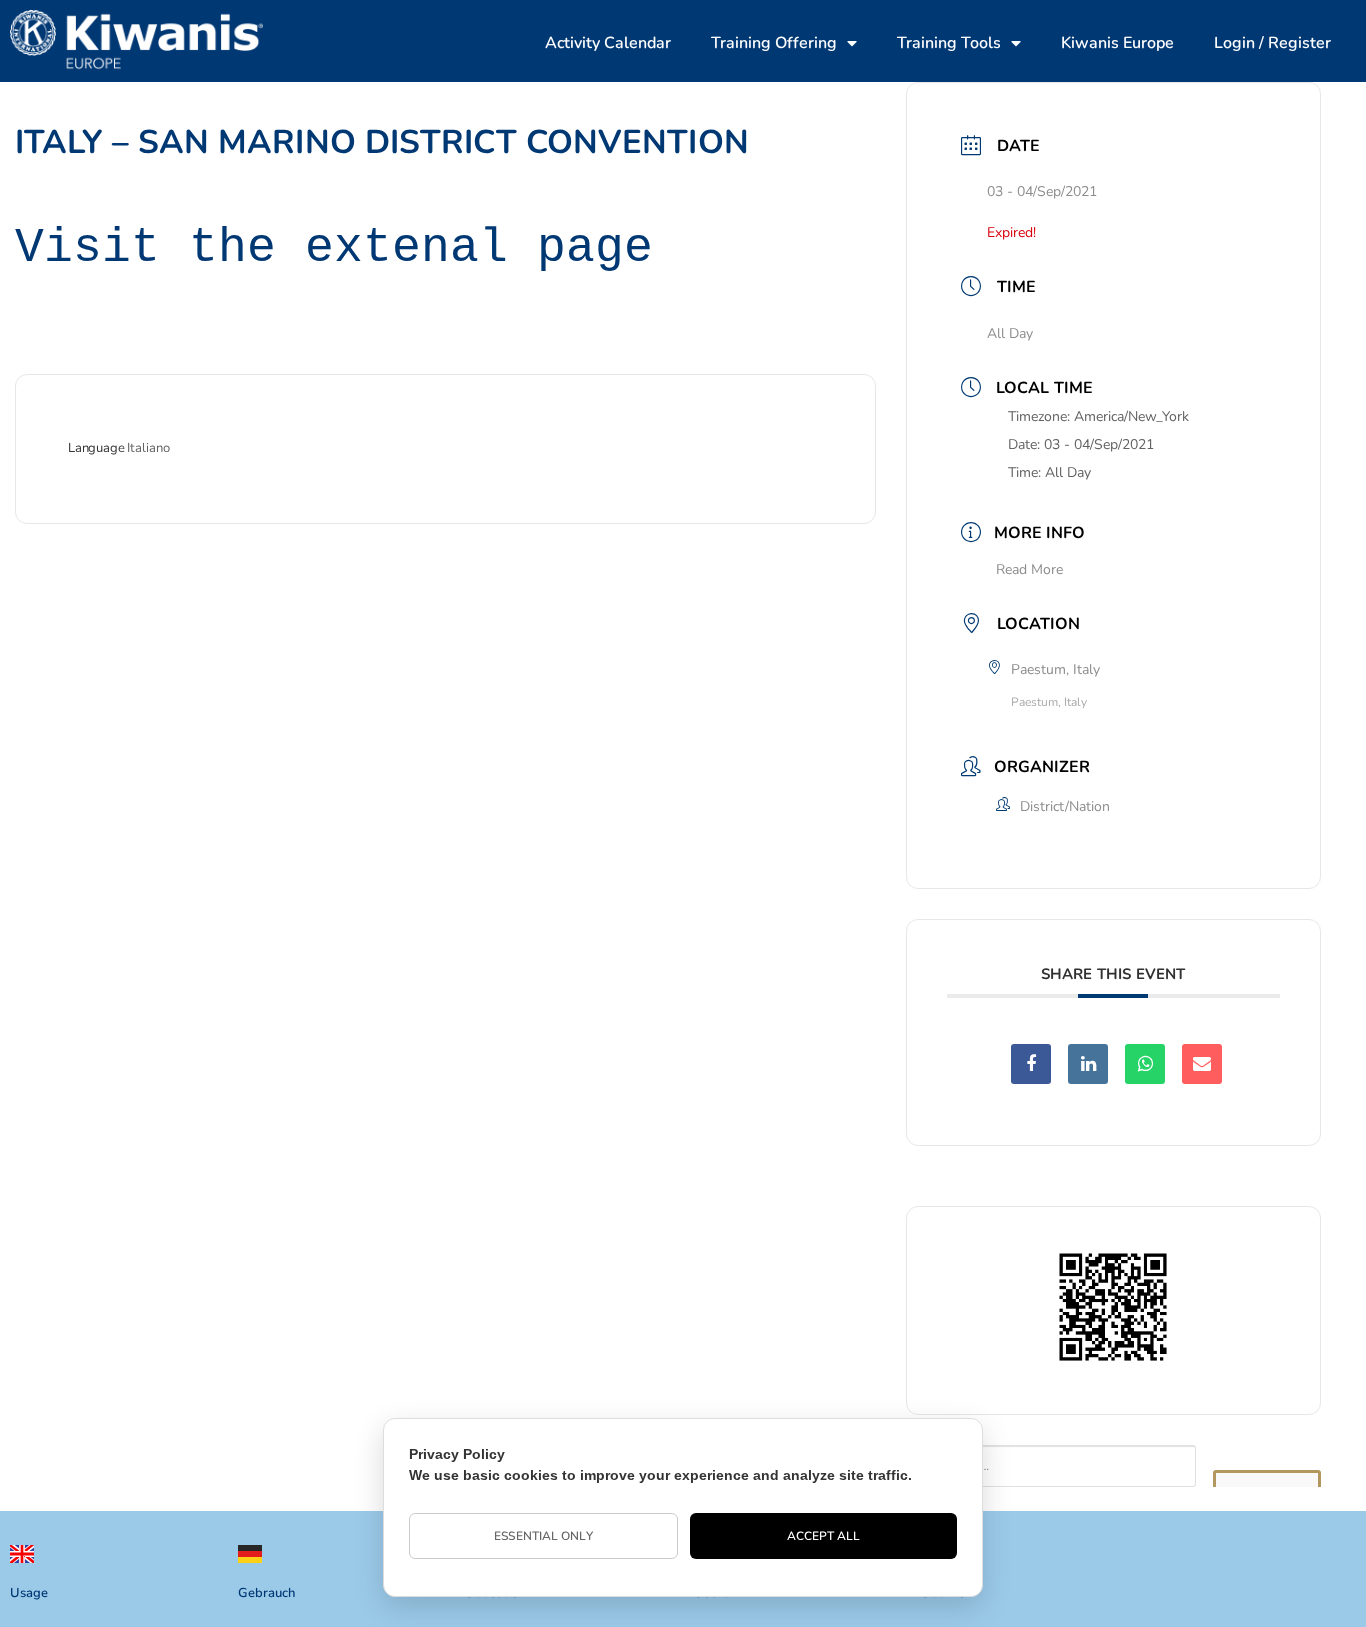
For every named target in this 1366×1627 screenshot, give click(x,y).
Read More (1029, 569)
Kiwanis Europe (1117, 43)
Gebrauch (266, 1593)
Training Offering (774, 43)
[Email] (1202, 1064)
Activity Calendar (608, 43)
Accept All (824, 1536)
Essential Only (543, 1536)
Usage (29, 1593)
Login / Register (1272, 43)
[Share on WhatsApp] (1145, 1064)
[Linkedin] (1088, 1064)
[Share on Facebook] (1031, 1064)
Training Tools (949, 43)
